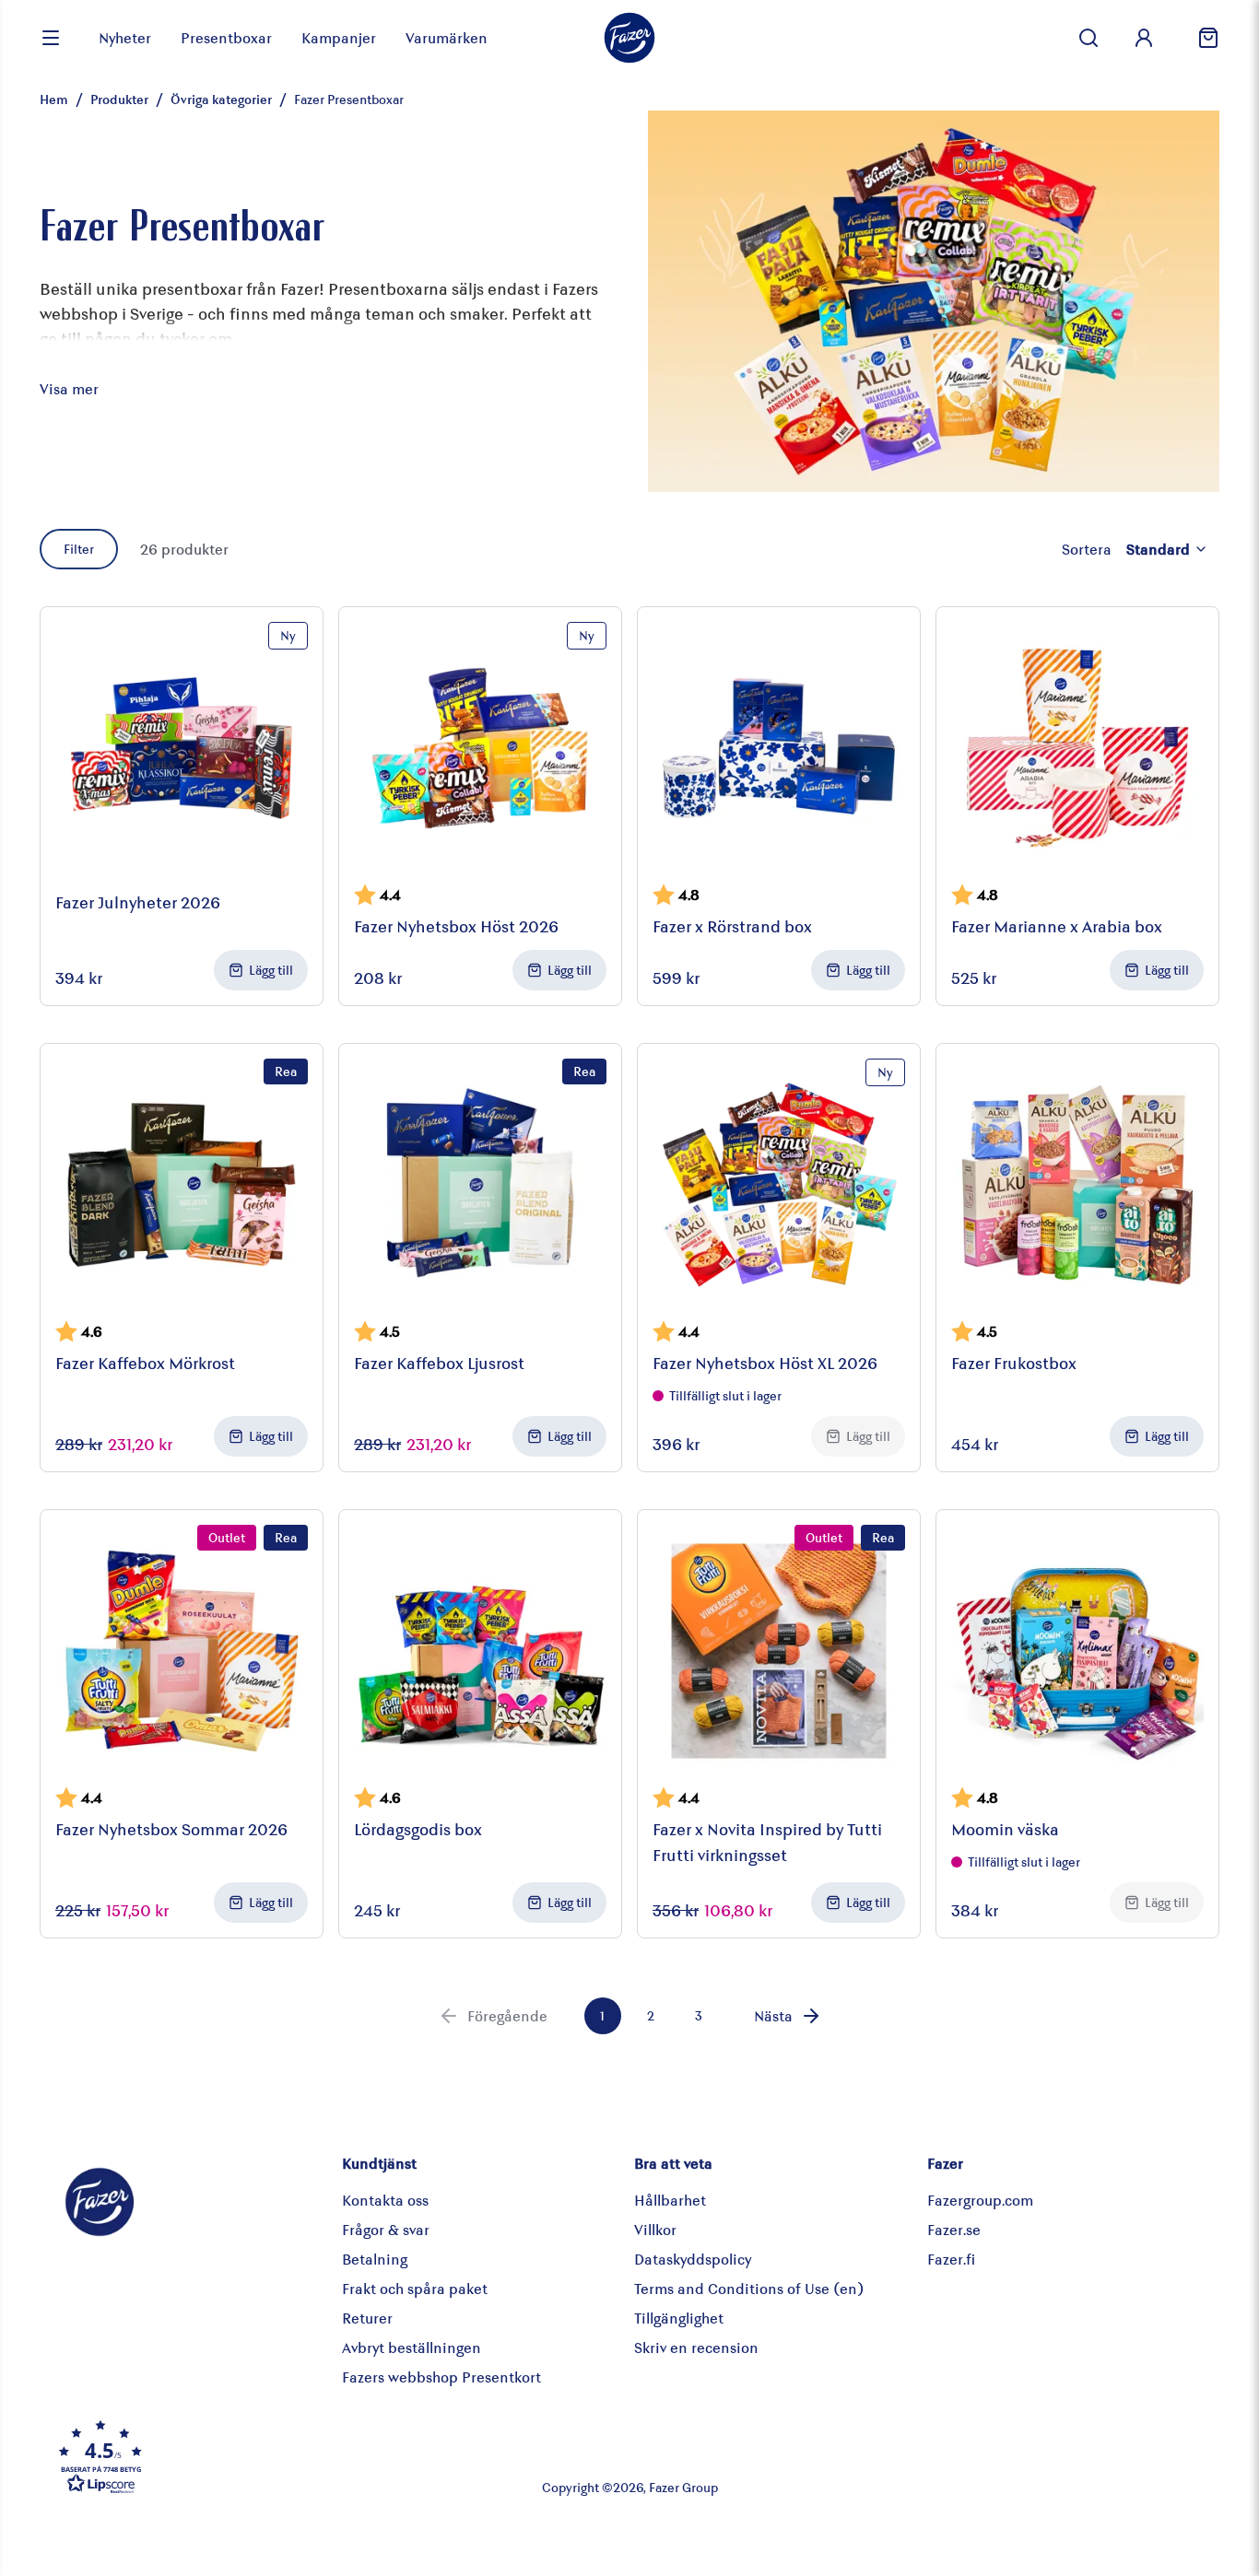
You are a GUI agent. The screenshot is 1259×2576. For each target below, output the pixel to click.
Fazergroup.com (980, 2200)
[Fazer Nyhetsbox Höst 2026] (480, 748)
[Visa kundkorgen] (1201, 38)
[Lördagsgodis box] (480, 1651)
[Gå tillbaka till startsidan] (629, 38)
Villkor (655, 2229)
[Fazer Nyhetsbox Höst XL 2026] (779, 1185)
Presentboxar (226, 37)
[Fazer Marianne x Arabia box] (1077, 748)
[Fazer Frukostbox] (1077, 1185)
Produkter (119, 99)
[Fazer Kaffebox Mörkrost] (182, 1185)
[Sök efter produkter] (1088, 38)
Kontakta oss (385, 2200)
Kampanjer (339, 37)
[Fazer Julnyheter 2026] (182, 748)
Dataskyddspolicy (693, 2259)
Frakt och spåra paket (415, 2288)
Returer (367, 2318)
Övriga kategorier (221, 99)
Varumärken (447, 37)
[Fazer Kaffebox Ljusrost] (480, 1185)
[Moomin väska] (1077, 1651)
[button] (246, 2456)
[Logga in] (1144, 38)
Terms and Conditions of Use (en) (749, 2288)
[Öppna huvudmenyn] (51, 38)
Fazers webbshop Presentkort (441, 2377)
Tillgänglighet (679, 2318)
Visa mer (69, 388)
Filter (79, 549)
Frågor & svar (386, 2229)
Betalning (375, 2259)
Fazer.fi (951, 2259)
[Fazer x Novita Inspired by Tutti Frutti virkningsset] (779, 1651)
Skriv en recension (696, 2347)
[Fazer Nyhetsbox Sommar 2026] (182, 1651)
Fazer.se (954, 2229)
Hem (54, 99)
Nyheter (125, 37)
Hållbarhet (670, 2200)
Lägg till (271, 970)
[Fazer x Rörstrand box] (779, 748)
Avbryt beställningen (412, 2347)
